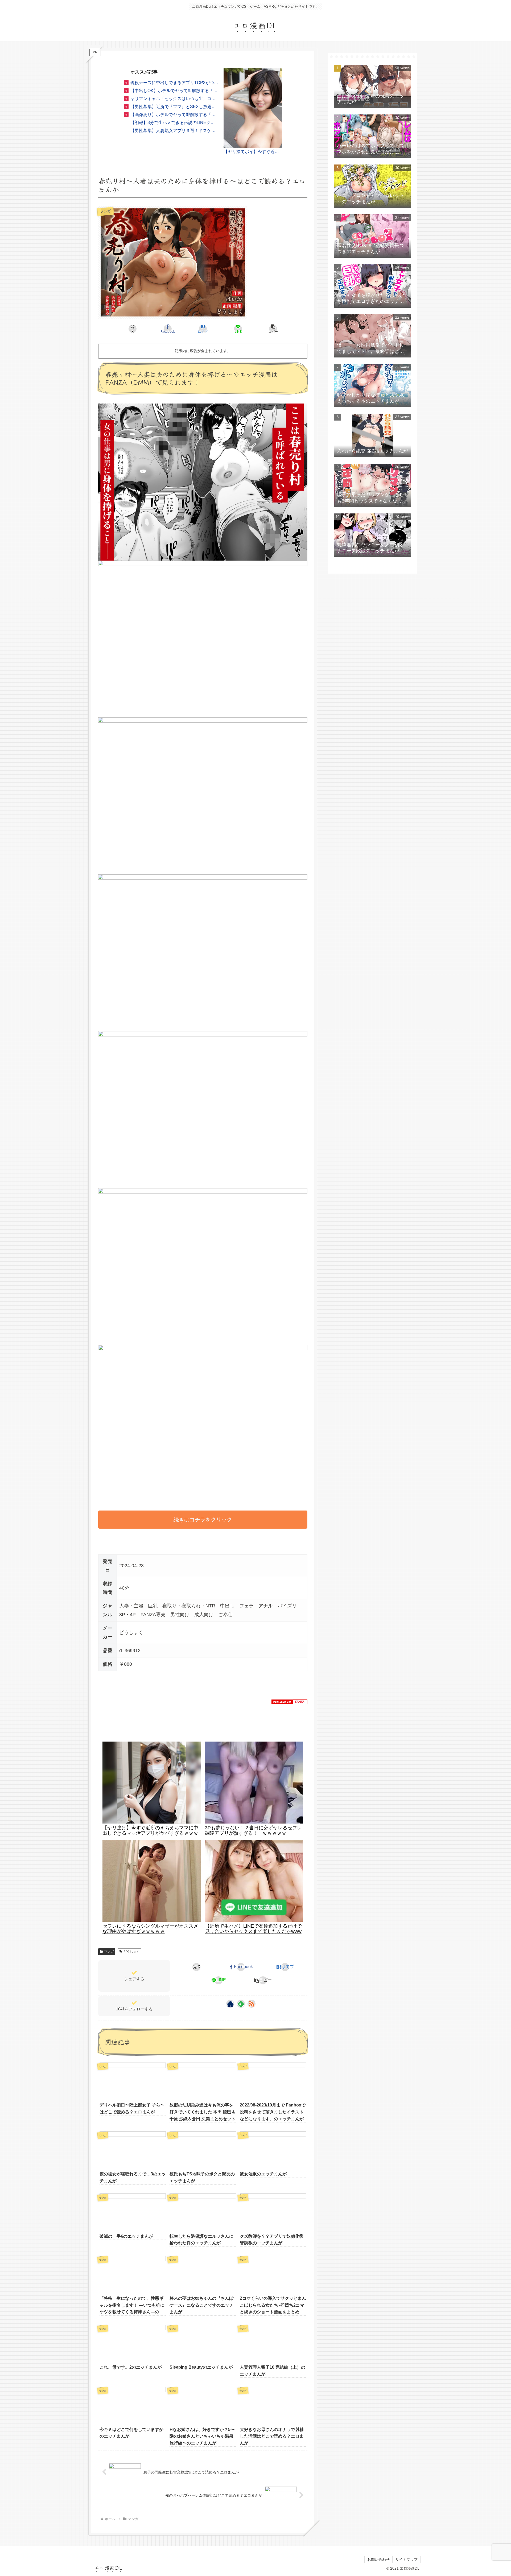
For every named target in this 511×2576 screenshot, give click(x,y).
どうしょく (131, 1952)
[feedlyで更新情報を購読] (241, 2004)
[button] (273, 329)
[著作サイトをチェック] (230, 2004)
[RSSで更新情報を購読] (252, 2004)
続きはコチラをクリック (203, 1520)
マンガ (109, 1952)
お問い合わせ (378, 2559)
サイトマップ (406, 2559)
